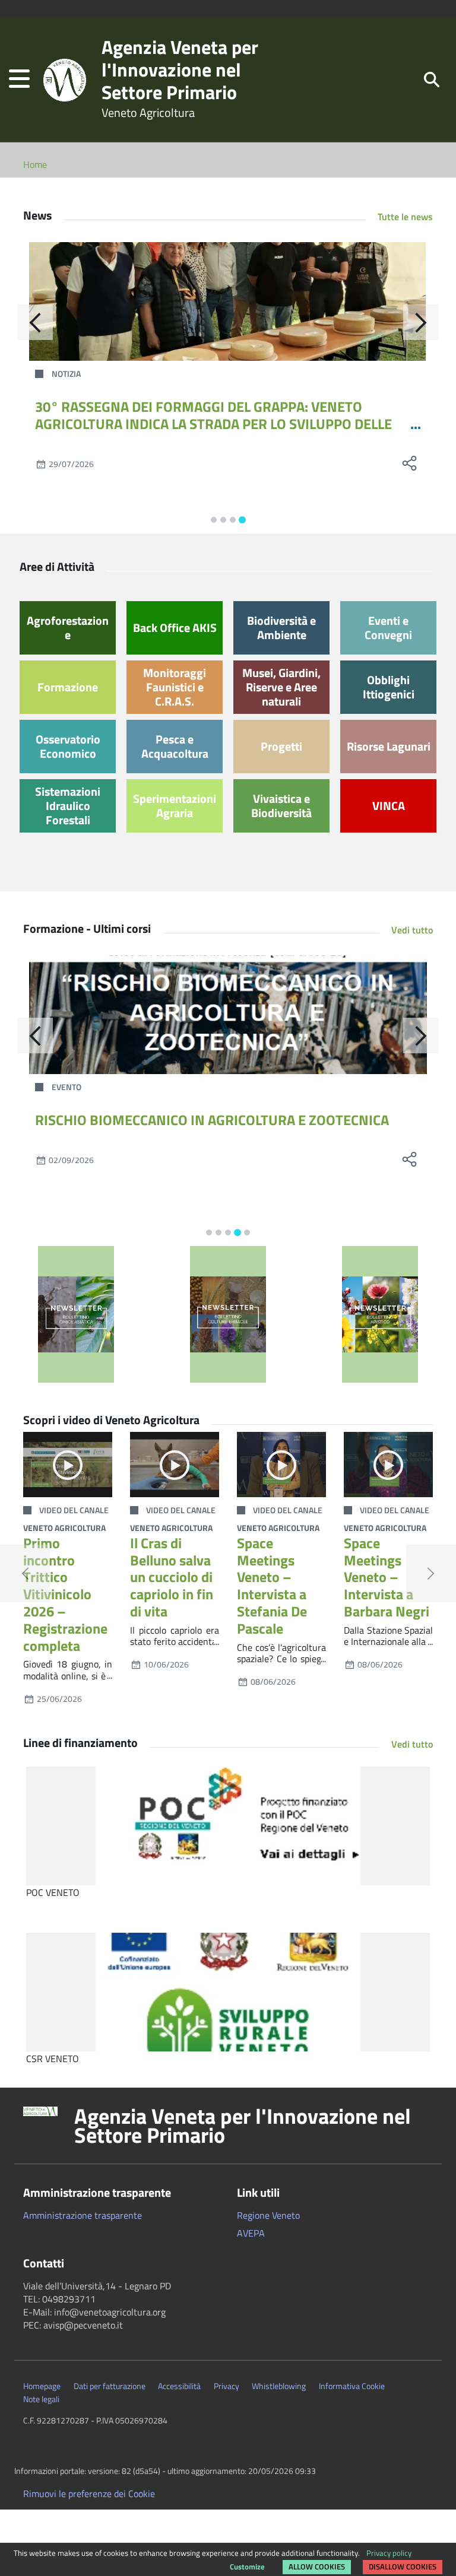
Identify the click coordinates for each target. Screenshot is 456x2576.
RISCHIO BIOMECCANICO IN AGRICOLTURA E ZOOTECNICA (212, 1120)
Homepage (42, 2386)
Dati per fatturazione (110, 2386)
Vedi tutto (412, 930)
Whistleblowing (279, 2386)
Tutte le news (405, 217)
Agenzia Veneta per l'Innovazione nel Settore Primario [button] (243, 2126)
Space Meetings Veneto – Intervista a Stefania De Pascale (272, 1586)
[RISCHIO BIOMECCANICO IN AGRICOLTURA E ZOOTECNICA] (228, 1015)
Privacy (227, 2386)
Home (35, 164)
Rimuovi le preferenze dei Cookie (89, 2494)
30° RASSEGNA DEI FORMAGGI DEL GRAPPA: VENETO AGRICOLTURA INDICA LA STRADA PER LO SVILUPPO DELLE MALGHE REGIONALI (213, 424)
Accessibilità (179, 2386)
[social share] (409, 463)
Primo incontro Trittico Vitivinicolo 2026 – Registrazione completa (65, 1594)
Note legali (41, 2399)
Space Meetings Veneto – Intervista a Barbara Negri (387, 1577)
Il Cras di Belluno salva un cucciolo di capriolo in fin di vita (172, 1577)
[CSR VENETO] (228, 1992)
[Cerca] (432, 79)
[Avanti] (421, 322)
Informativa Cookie (352, 2386)
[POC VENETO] (228, 1826)
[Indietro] (35, 322)
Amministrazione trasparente (83, 2215)
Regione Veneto (268, 2215)
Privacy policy (389, 2553)
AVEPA (251, 2233)
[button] (19, 80)
